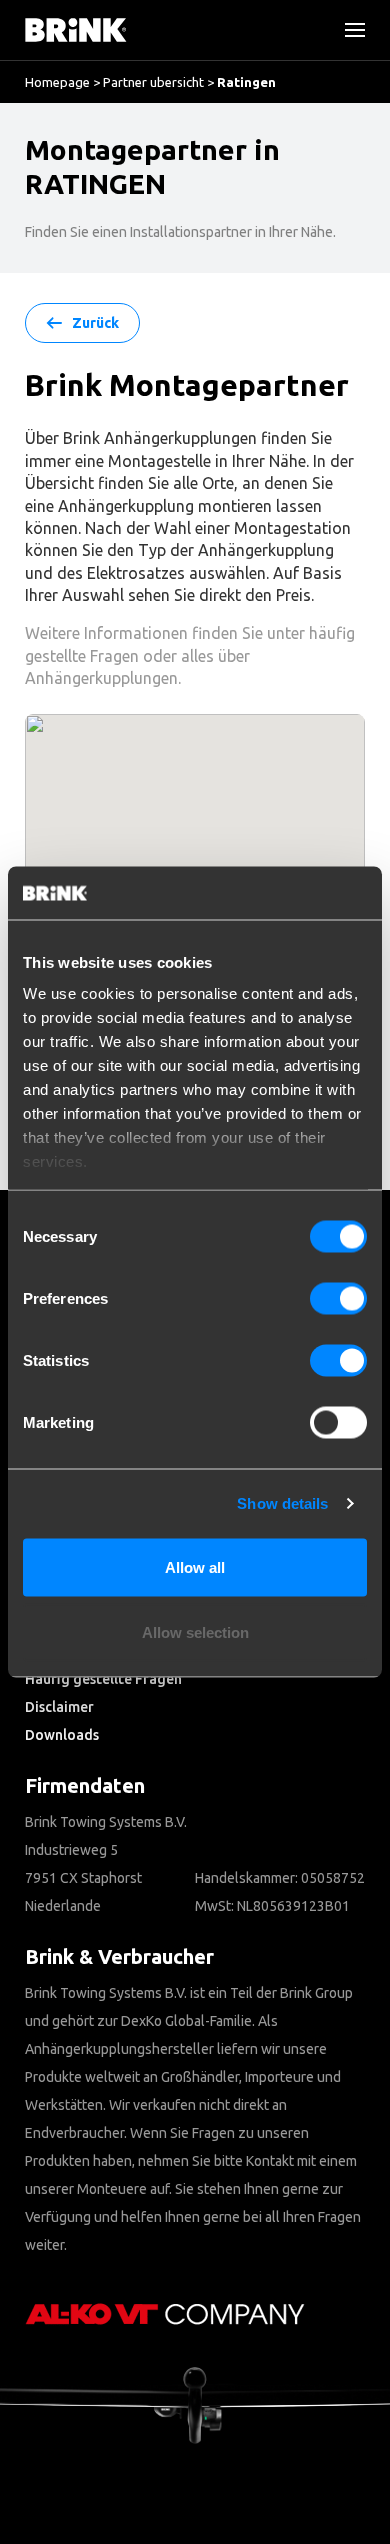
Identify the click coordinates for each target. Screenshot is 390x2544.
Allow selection (195, 1632)
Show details (282, 1503)
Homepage (57, 82)
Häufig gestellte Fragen (103, 1679)
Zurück (95, 323)
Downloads (62, 1735)
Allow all (195, 1566)
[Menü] (347, 30)
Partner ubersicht (153, 82)
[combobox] (80, 185)
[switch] (338, 1298)
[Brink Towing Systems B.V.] (76, 30)
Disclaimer (59, 1707)
